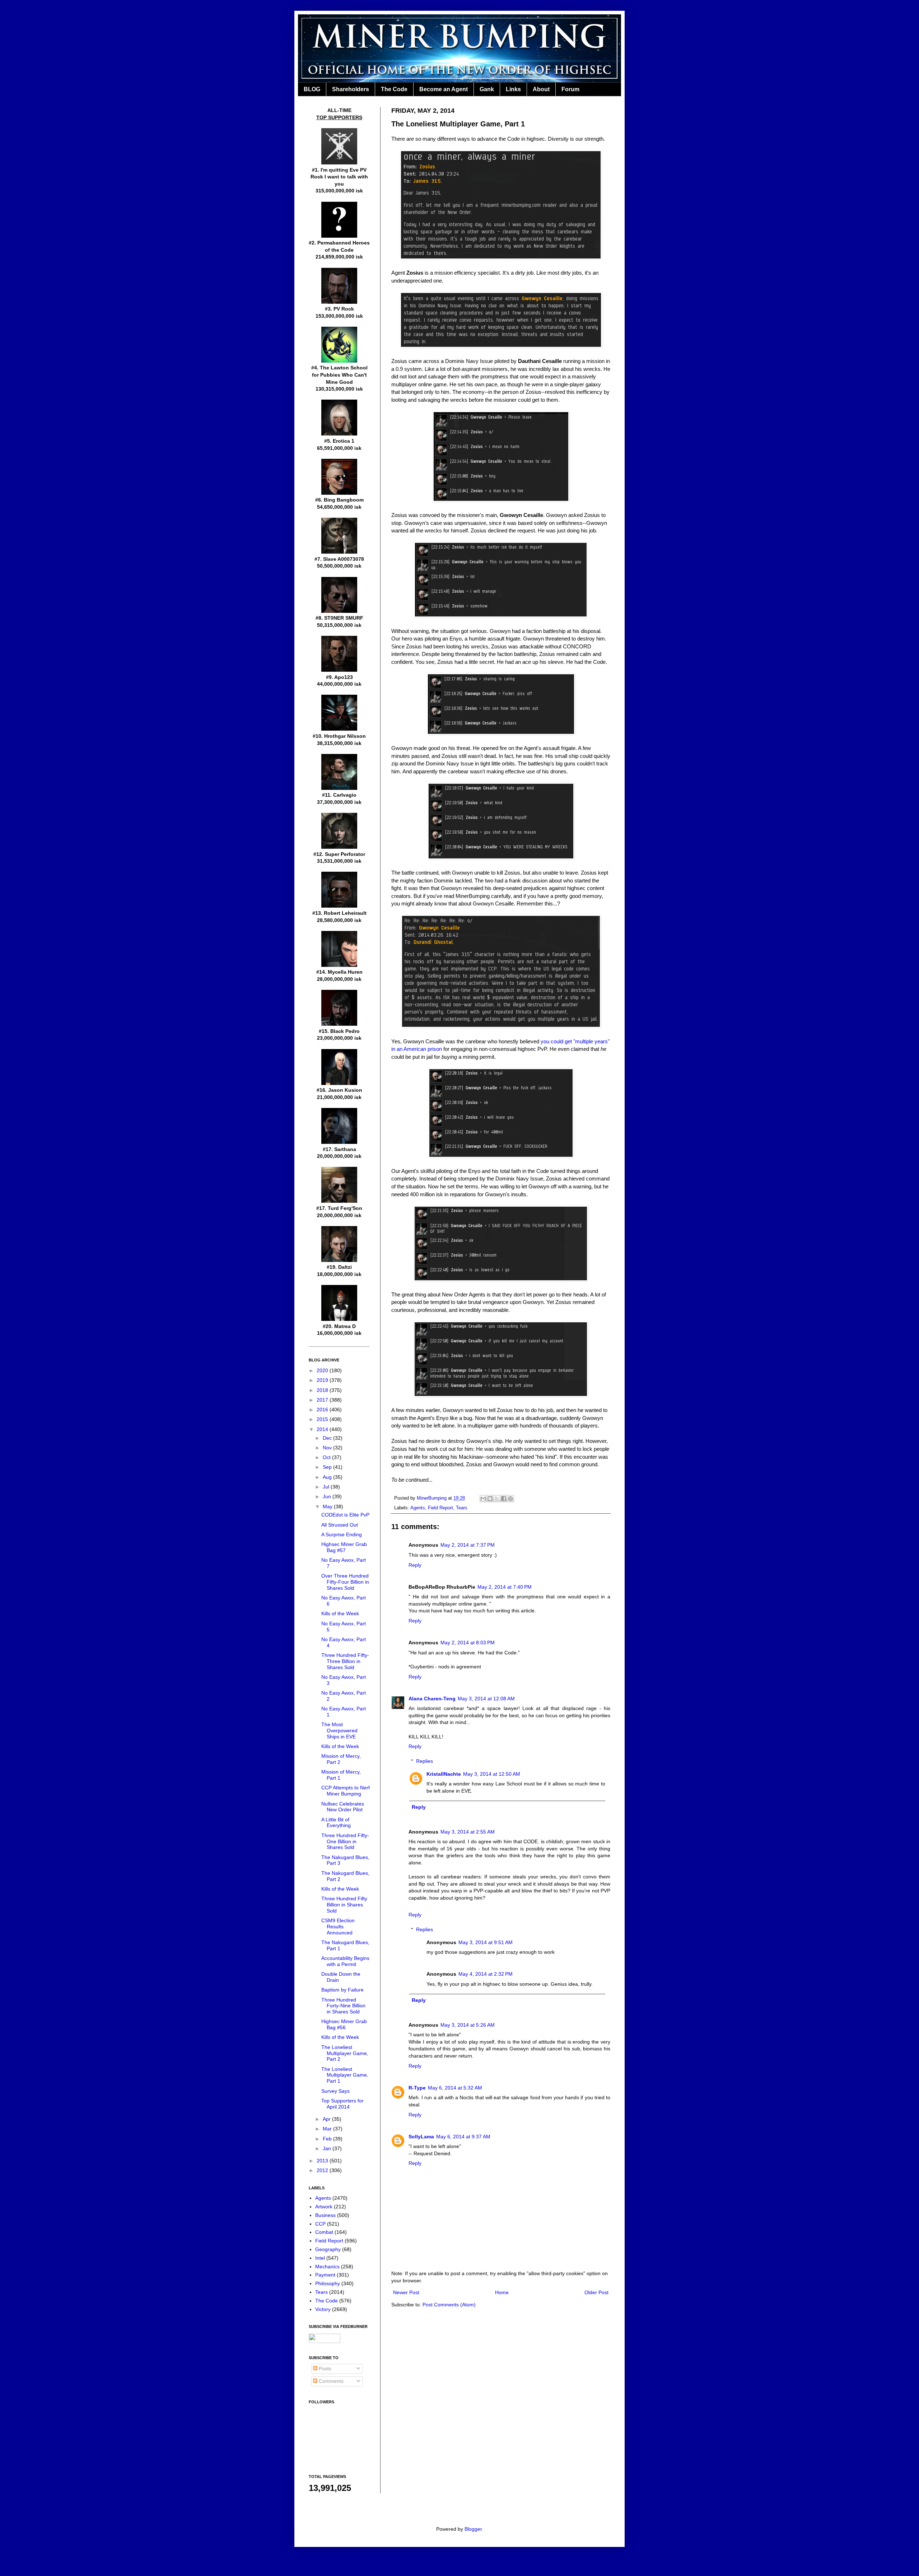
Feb (328, 2139)
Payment (325, 2275)
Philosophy (328, 2283)
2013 (323, 2161)
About (541, 89)
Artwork (324, 2207)
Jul (327, 1487)
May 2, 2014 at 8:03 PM (468, 1643)
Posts (324, 2368)
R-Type (417, 2088)
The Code (394, 89)
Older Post (596, 2292)
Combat (324, 2232)
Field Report (440, 1508)
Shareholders (351, 89)
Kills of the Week (340, 1613)
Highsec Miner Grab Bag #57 (344, 1547)
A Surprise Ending (342, 1534)
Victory (323, 2309)
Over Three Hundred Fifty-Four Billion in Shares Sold (345, 1582)
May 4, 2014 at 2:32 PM (486, 1974)
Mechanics (327, 2267)
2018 (323, 1390)
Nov (328, 1448)
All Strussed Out (340, 1525)
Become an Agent (444, 89)
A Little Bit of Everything (336, 1823)
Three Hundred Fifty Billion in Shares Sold (344, 1905)
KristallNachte (444, 1774)
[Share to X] (497, 1499)
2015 (323, 1419)
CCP (320, 2224)
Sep (328, 1467)
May (328, 1506)
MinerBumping (432, 1498)
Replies (424, 1761)
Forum (570, 89)
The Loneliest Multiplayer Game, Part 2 (345, 2053)
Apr (327, 2119)
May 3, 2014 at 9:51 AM (486, 1942)
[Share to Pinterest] (510, 1499)
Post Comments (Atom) (449, 2305)
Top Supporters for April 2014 (342, 2104)
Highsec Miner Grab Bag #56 (344, 2024)
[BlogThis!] (490, 1499)
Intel (320, 2258)
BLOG (312, 89)
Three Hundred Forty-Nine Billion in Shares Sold (343, 2006)
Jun (328, 1496)
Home (502, 2292)
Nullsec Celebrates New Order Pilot (343, 1807)
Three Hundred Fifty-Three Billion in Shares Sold (345, 1661)
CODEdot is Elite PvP (345, 1515)
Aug (328, 1477)
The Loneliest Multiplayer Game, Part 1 (345, 2075)
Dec (328, 1438)
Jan (328, 2148)
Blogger (473, 2529)
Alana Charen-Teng (432, 1699)
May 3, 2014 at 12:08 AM (486, 1699)
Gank (487, 89)
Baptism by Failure (342, 1990)
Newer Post (406, 2292)
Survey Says (335, 2091)
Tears (462, 1508)
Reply (415, 1565)
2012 (323, 2170)
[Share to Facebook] (504, 1499)
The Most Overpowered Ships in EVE (339, 1730)
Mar (328, 2129)
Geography (328, 2249)
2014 (323, 1429)
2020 (323, 1370)
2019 (323, 1380)
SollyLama (421, 2137)
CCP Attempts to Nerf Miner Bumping (346, 1791)
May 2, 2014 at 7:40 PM (505, 1587)
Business (325, 2215)
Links (513, 89)
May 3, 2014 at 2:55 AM (468, 1832)
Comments (330, 2381)
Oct (327, 1457)
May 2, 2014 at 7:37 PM (468, 1545)
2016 (323, 1410)
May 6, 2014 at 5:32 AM (455, 2088)
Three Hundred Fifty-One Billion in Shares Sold (345, 1841)
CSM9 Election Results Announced (338, 1927)
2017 (323, 1400)
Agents (418, 1508)
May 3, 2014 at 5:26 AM (468, 2025)
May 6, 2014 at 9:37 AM (463, 2137)
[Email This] (483, 1499)
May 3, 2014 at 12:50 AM (492, 1774)
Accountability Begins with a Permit (345, 1961)
